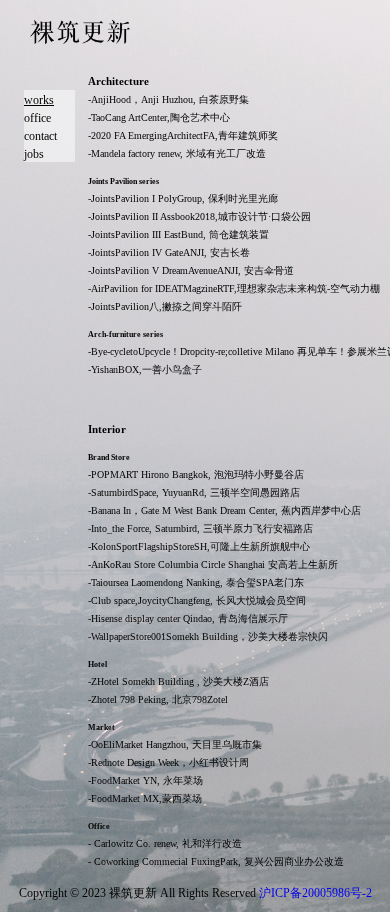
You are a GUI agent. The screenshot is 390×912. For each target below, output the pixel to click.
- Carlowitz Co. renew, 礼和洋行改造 (165, 843)
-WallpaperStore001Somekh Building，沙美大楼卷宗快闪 (208, 636)
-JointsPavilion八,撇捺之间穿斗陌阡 (165, 306)
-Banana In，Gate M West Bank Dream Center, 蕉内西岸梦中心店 (224, 510)
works (39, 100)
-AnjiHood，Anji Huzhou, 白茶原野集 (168, 99)
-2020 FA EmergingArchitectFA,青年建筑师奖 (183, 135)
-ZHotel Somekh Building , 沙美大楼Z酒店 (178, 681)
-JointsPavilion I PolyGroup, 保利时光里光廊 (183, 198)
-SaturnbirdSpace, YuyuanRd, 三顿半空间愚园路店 (194, 492)
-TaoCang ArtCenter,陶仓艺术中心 (159, 117)
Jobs (34, 154)
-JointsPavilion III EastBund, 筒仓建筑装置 (178, 234)
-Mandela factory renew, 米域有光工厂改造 (177, 153)
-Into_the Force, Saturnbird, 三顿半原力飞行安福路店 (200, 528)
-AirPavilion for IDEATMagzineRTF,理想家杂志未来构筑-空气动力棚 (234, 288)
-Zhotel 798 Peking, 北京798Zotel (158, 699)
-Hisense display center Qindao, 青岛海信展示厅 (188, 618)
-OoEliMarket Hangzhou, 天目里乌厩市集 (175, 744)
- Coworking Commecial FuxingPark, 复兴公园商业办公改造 (216, 861)
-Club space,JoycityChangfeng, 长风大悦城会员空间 (197, 600)
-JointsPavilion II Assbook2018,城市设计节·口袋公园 (199, 216)
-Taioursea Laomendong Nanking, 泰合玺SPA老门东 (196, 582)
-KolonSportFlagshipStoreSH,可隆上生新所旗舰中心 (199, 546)
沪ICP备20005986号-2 (315, 893)
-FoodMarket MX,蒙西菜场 (145, 798)
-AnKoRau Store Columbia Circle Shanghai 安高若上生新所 (213, 564)
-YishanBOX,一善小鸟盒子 (145, 369)
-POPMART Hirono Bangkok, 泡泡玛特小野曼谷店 (196, 474)
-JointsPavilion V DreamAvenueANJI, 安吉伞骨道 (191, 270)
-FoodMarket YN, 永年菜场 (145, 780)
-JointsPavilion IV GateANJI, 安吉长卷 (169, 252)
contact (40, 136)
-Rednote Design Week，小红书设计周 (168, 762)
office (37, 118)
